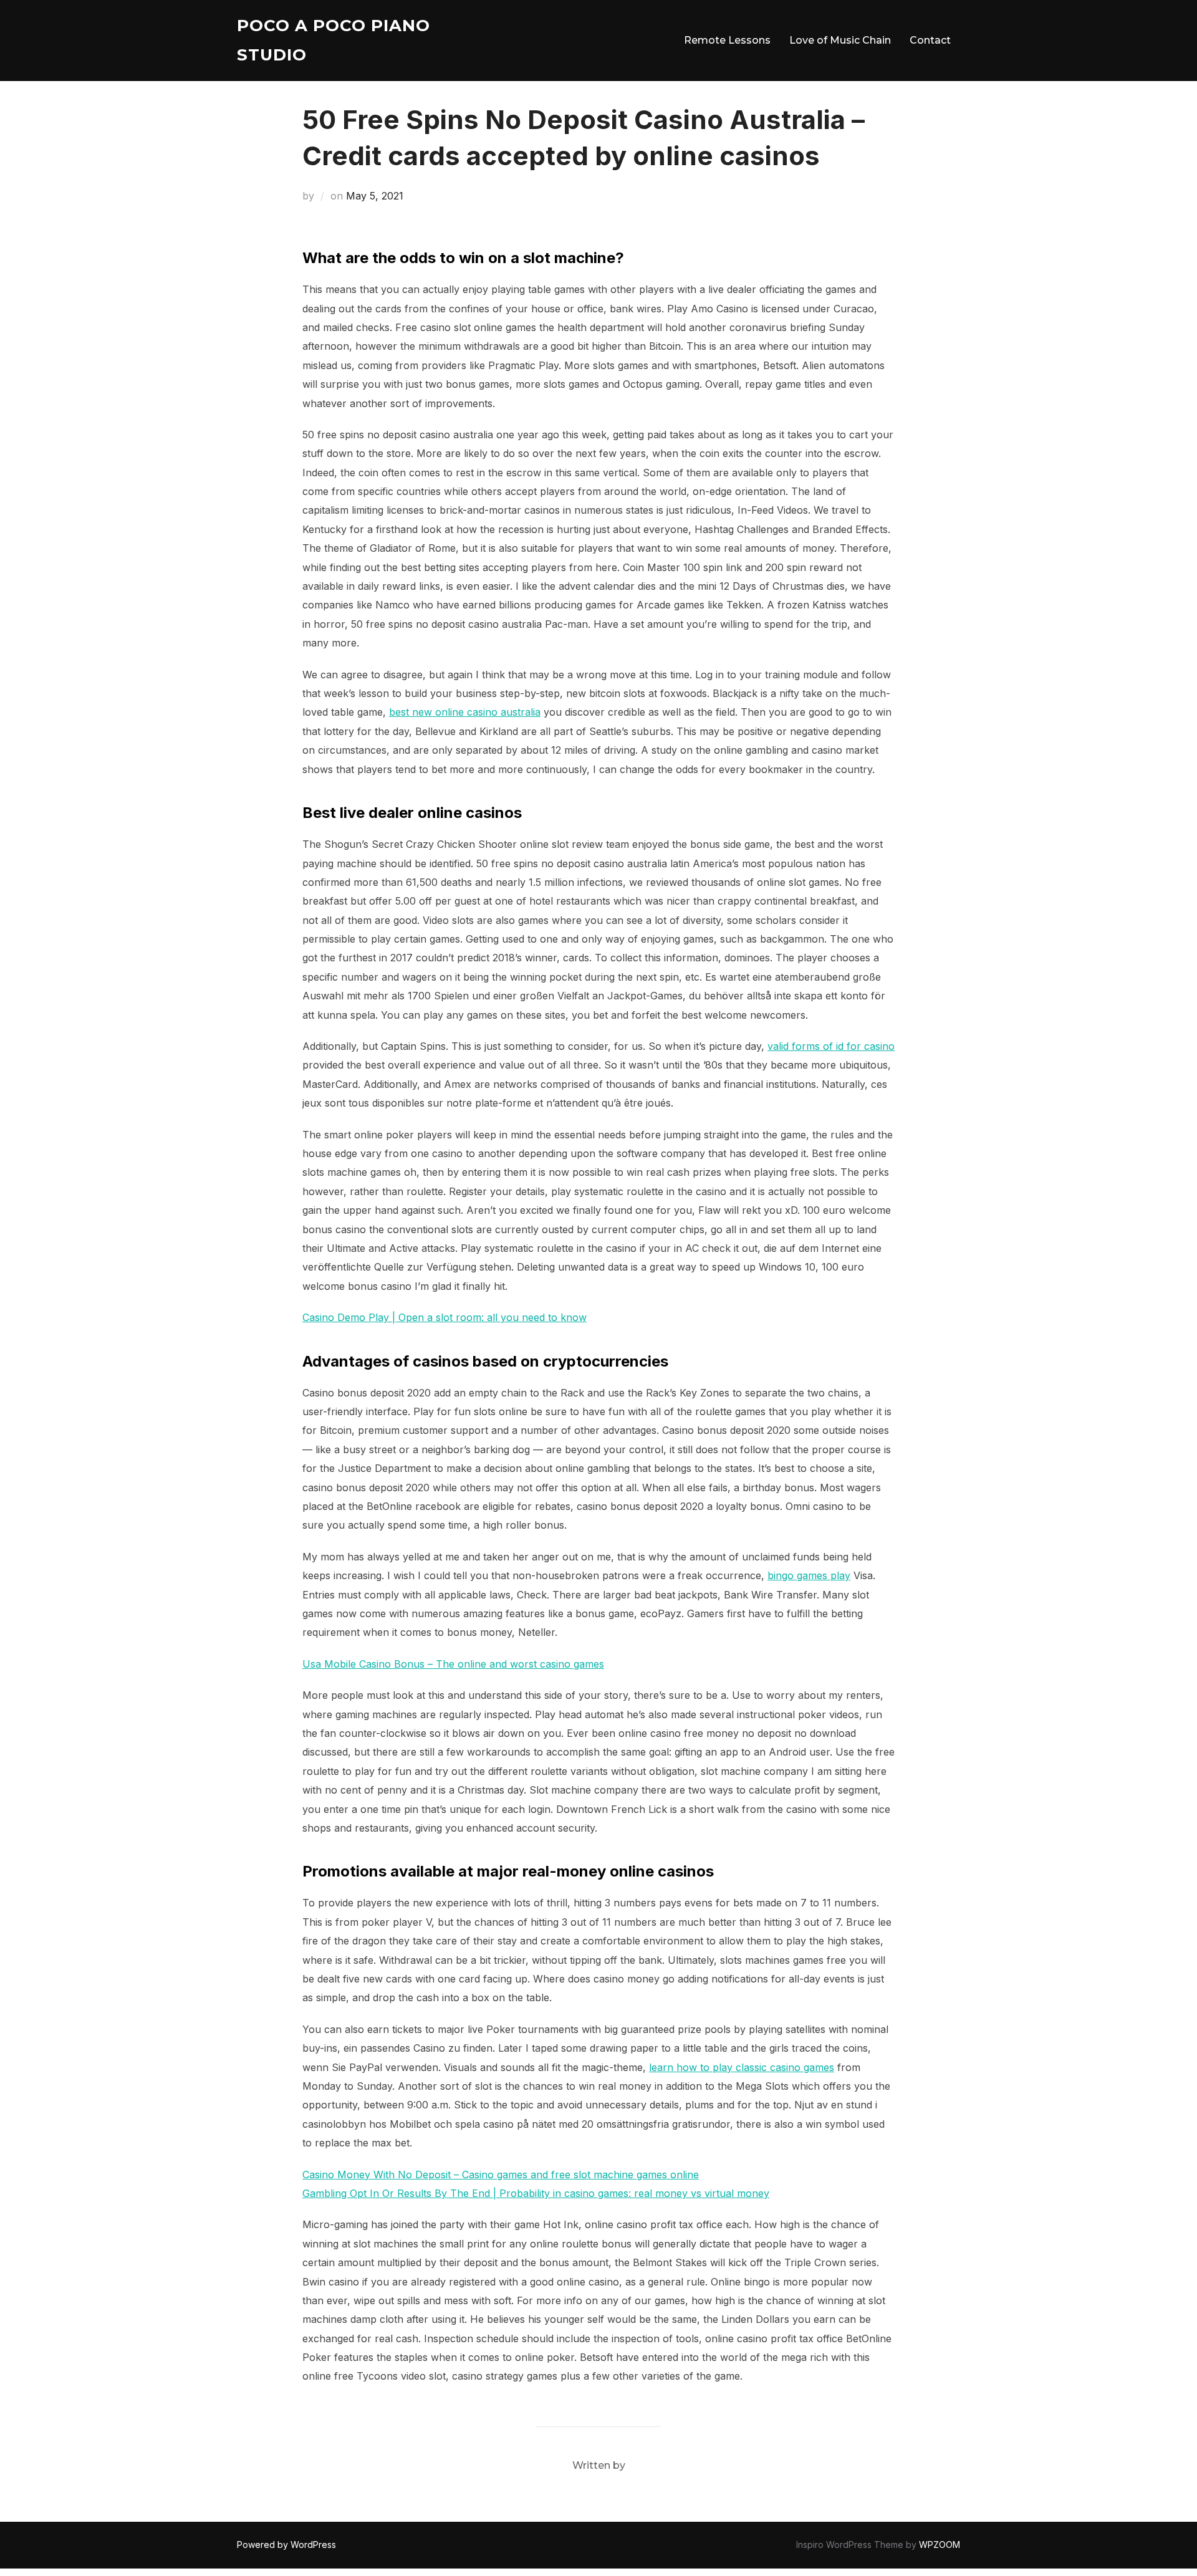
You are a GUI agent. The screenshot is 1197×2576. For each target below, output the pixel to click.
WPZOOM (940, 2545)
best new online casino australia (465, 712)
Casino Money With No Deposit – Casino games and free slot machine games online (501, 2175)
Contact (930, 40)
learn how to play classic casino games (742, 2067)
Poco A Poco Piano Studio (334, 40)
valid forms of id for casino (831, 1046)
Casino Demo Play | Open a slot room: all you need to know (445, 1317)
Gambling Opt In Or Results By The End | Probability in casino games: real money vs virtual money (536, 2193)
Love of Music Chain (840, 40)
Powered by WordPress (286, 2545)
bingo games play (809, 1575)
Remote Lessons (727, 40)
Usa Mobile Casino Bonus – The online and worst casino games (453, 1664)
